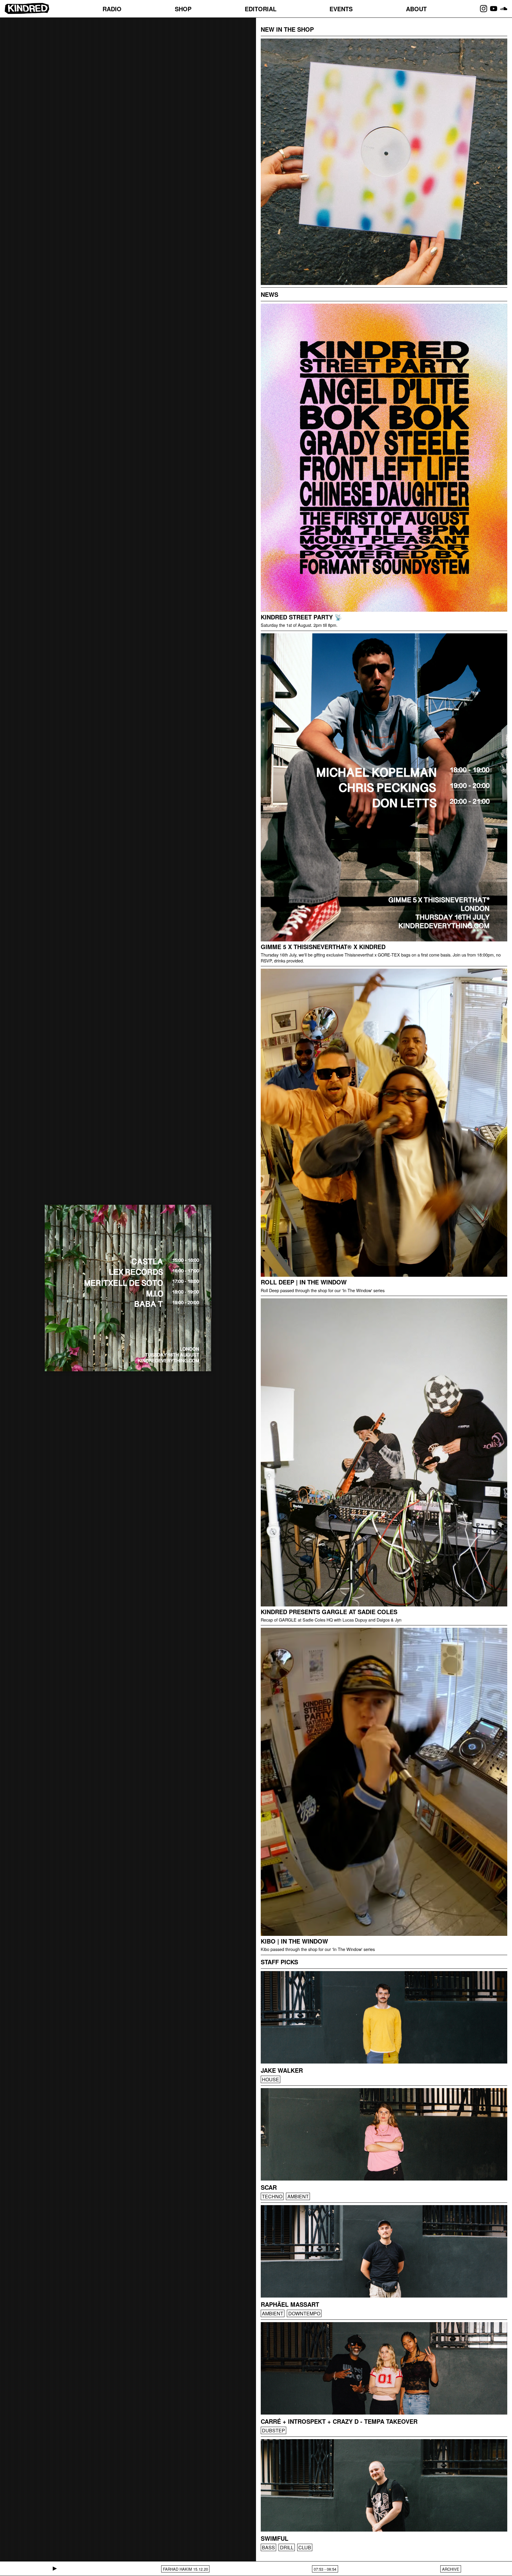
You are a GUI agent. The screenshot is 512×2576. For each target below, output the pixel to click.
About (416, 9)
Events (341, 9)
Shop (183, 9)
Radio (112, 9)
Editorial (261, 9)
